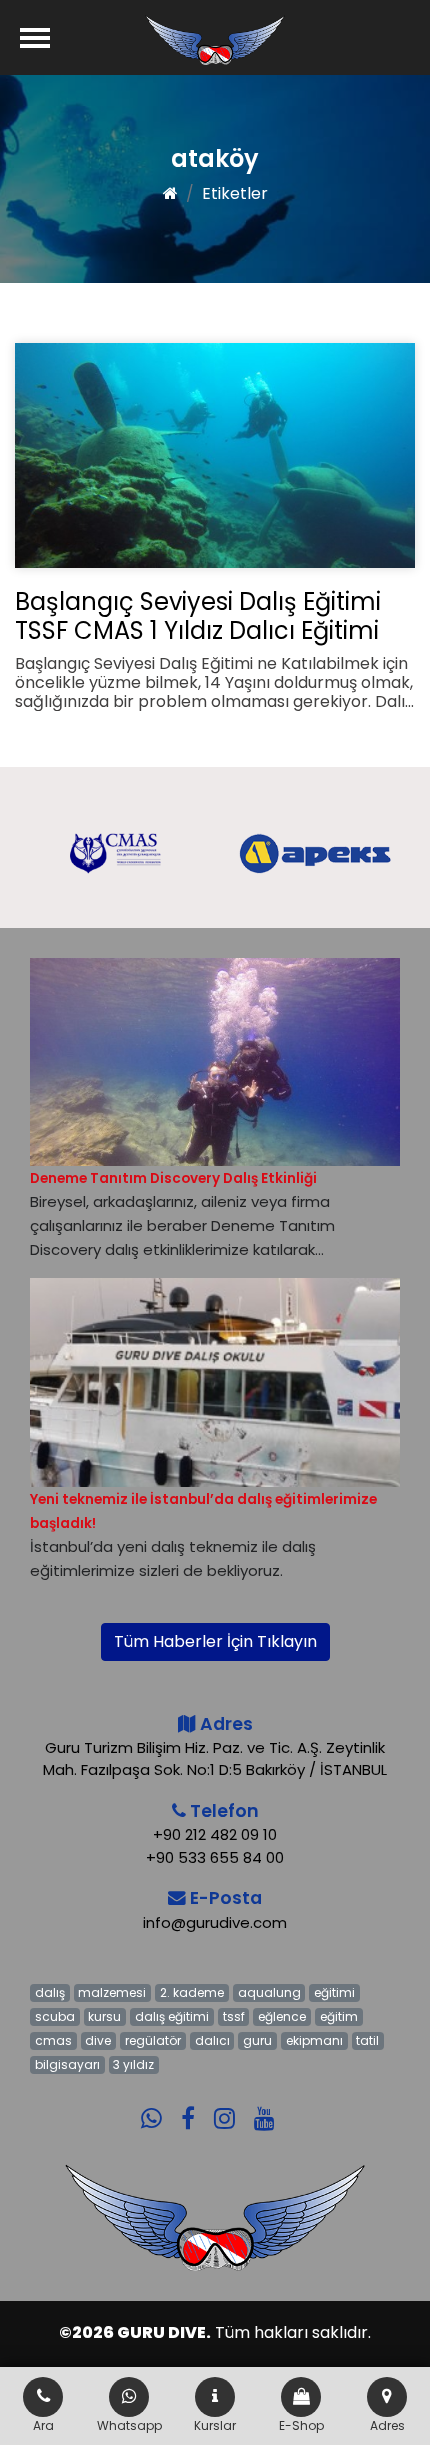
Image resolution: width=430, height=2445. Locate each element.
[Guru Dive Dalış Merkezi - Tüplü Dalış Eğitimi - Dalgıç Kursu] (215, 39)
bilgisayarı (67, 2064)
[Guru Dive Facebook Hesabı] (195, 2105)
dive (98, 2040)
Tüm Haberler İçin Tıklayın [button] (215, 1641)
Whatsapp (129, 2425)
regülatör (153, 2040)
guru (257, 2040)
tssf (234, 2016)
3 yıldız (133, 2064)
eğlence (282, 2016)
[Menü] (35, 37)
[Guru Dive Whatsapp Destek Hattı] (159, 2105)
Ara (43, 2425)
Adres (387, 2425)
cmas (53, 2040)
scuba (55, 2016)
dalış (50, 1992)
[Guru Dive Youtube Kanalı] (272, 2105)
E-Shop (301, 2425)
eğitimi (334, 1992)
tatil (367, 2040)
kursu (104, 2016)
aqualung (269, 1992)
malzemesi (112, 1992)
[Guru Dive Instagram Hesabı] (232, 2105)
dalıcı (212, 2040)
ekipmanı (314, 2040)
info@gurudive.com (215, 1922)
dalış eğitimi (172, 2016)
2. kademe (192, 1992)
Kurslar (215, 2425)
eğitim (339, 2016)
